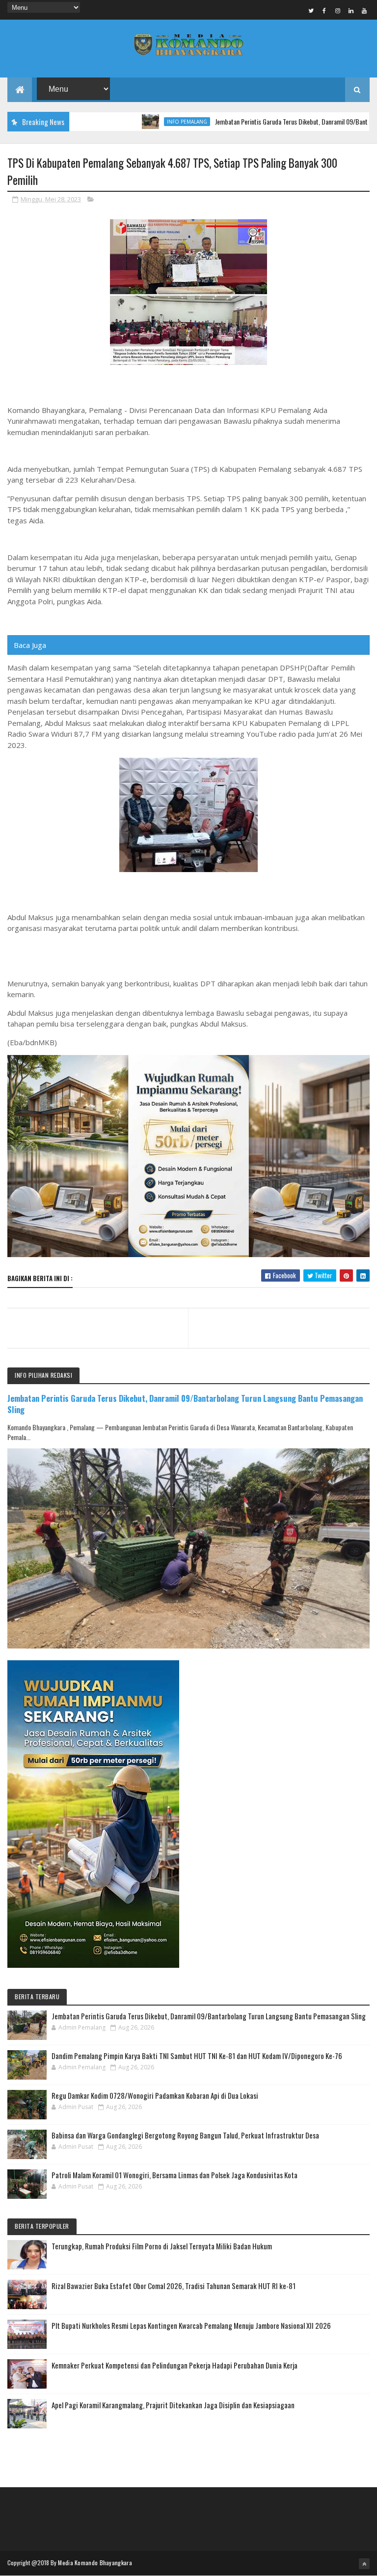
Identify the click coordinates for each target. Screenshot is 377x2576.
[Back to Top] (364, 2564)
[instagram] (338, 10)
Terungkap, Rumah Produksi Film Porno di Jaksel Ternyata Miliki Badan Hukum (162, 2246)
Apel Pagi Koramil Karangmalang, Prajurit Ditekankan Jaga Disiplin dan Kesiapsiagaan (173, 2405)
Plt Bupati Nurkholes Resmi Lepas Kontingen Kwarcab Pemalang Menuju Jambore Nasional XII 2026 (191, 2325)
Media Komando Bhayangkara (95, 2563)
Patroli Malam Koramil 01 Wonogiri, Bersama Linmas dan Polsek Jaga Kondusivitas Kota (175, 2175)
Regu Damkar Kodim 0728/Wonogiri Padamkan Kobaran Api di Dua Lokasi (155, 2095)
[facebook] (324, 10)
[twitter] (311, 10)
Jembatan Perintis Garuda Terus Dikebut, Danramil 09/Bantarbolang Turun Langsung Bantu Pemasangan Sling (185, 1404)
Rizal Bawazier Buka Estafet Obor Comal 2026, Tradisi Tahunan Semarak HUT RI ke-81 (174, 2286)
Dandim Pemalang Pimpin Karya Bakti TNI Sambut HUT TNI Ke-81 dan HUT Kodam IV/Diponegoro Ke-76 (197, 2056)
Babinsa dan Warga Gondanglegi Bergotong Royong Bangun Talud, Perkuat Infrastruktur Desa (185, 2135)
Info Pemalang (140, 122)
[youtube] (364, 10)
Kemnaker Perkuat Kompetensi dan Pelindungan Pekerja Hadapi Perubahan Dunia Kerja (175, 2365)
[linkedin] (351, 10)
